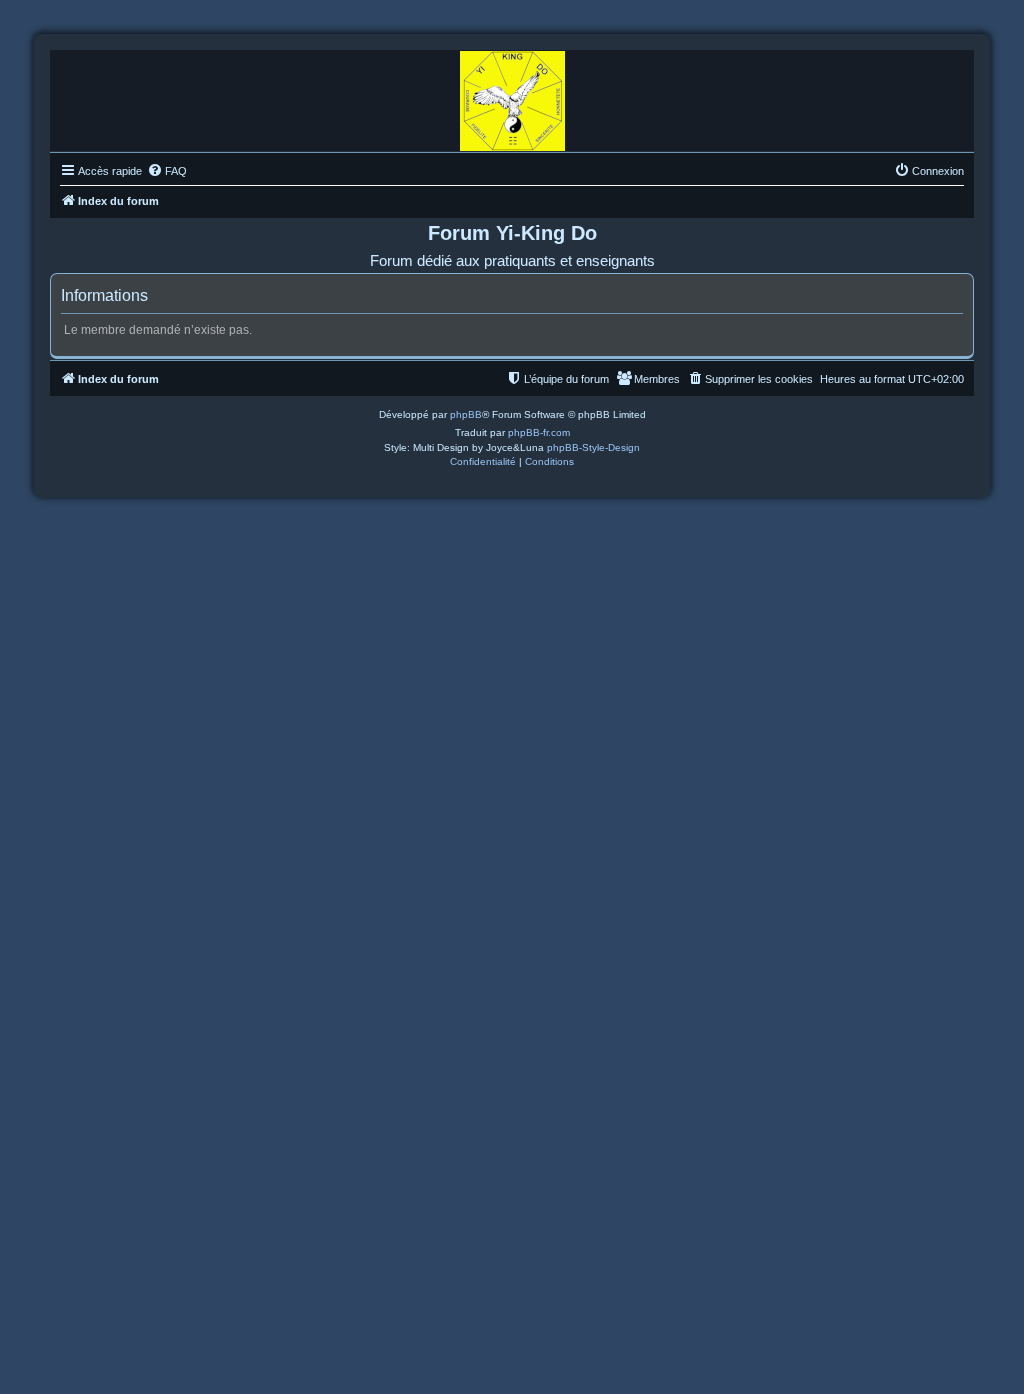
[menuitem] (167, 171)
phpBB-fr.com (539, 432)
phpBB (466, 414)
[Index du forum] (512, 96)
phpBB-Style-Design (593, 447)
